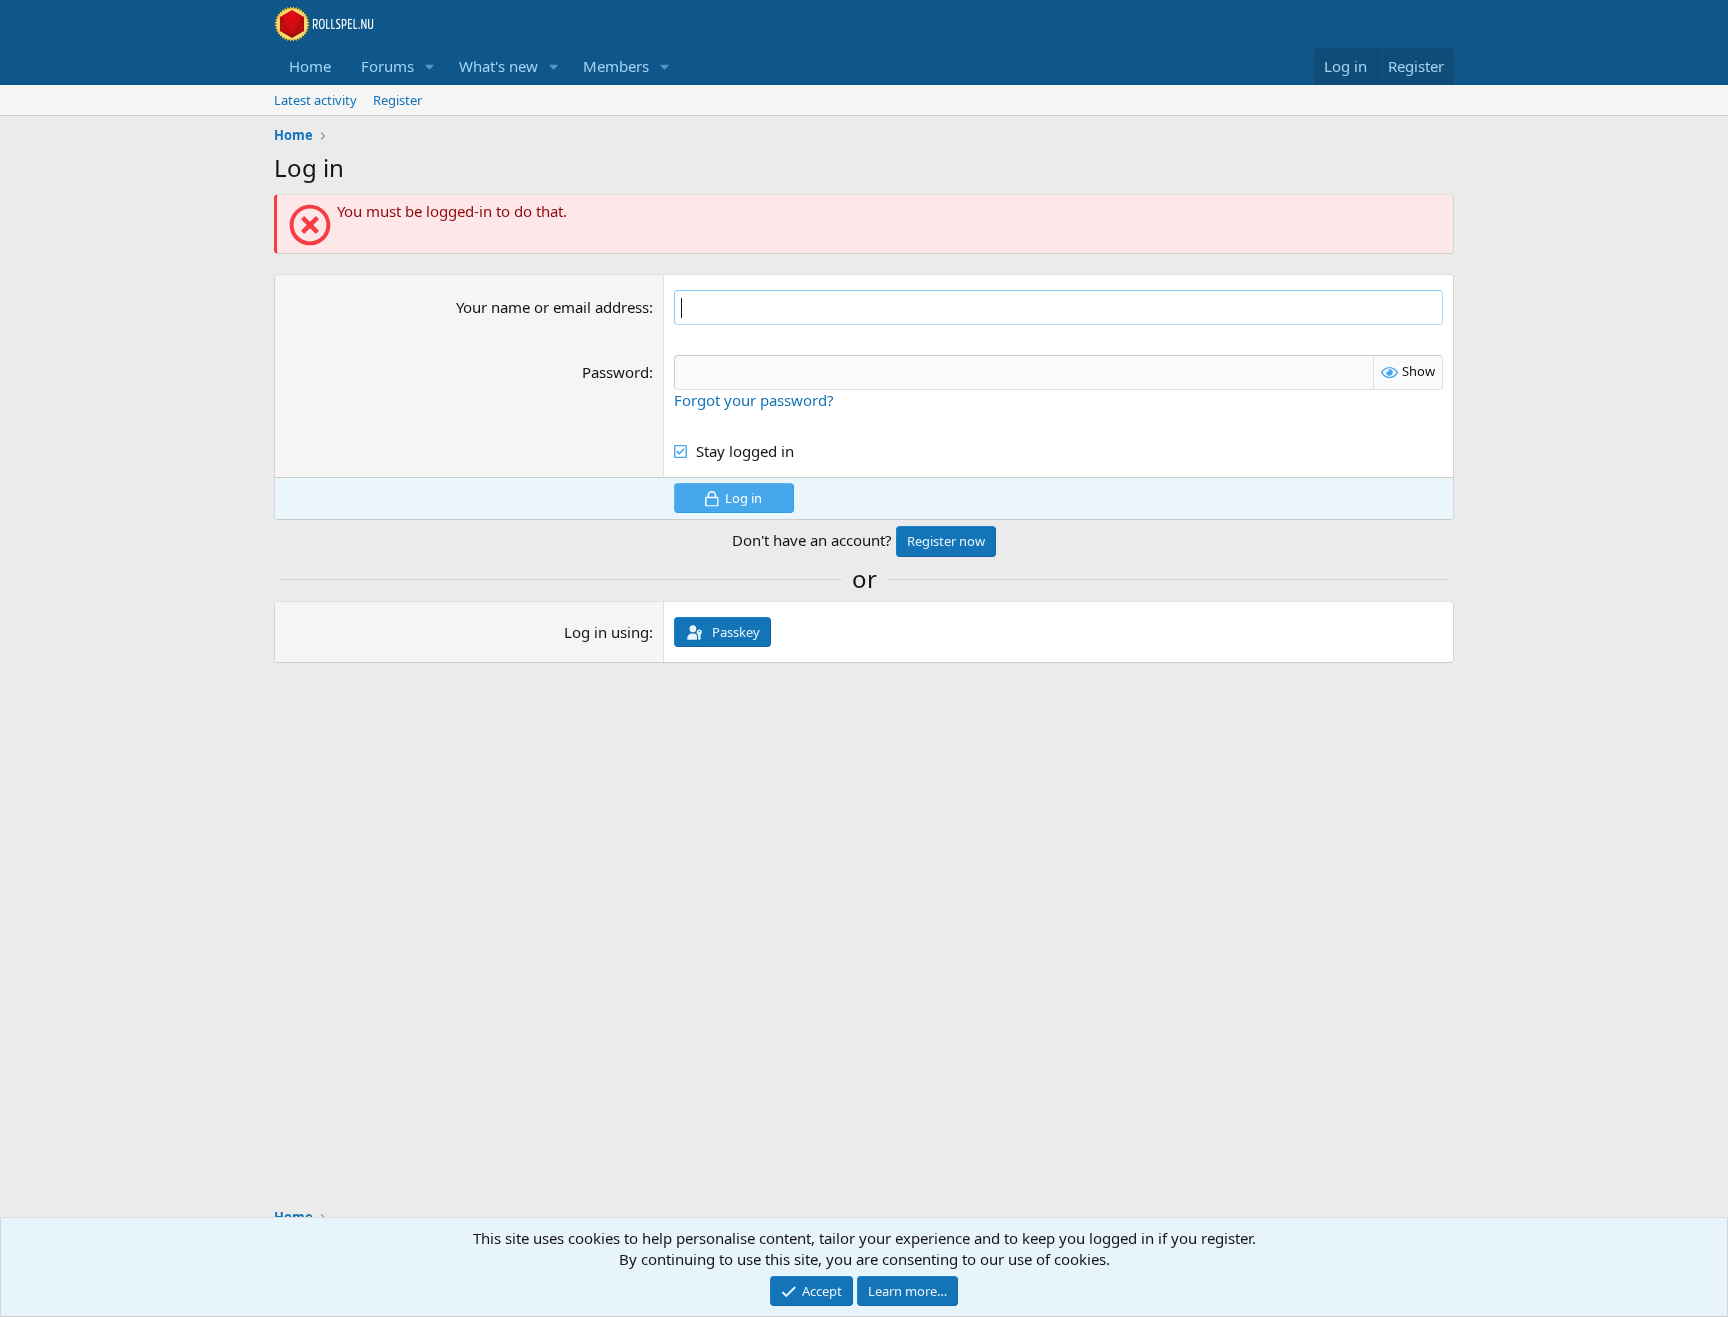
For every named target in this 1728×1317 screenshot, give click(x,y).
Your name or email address (552, 307)
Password (615, 372)
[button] (430, 66)
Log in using (606, 632)
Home (310, 66)
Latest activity (315, 100)
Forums (387, 66)
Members (616, 66)
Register (397, 100)
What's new (498, 66)
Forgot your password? (754, 400)
